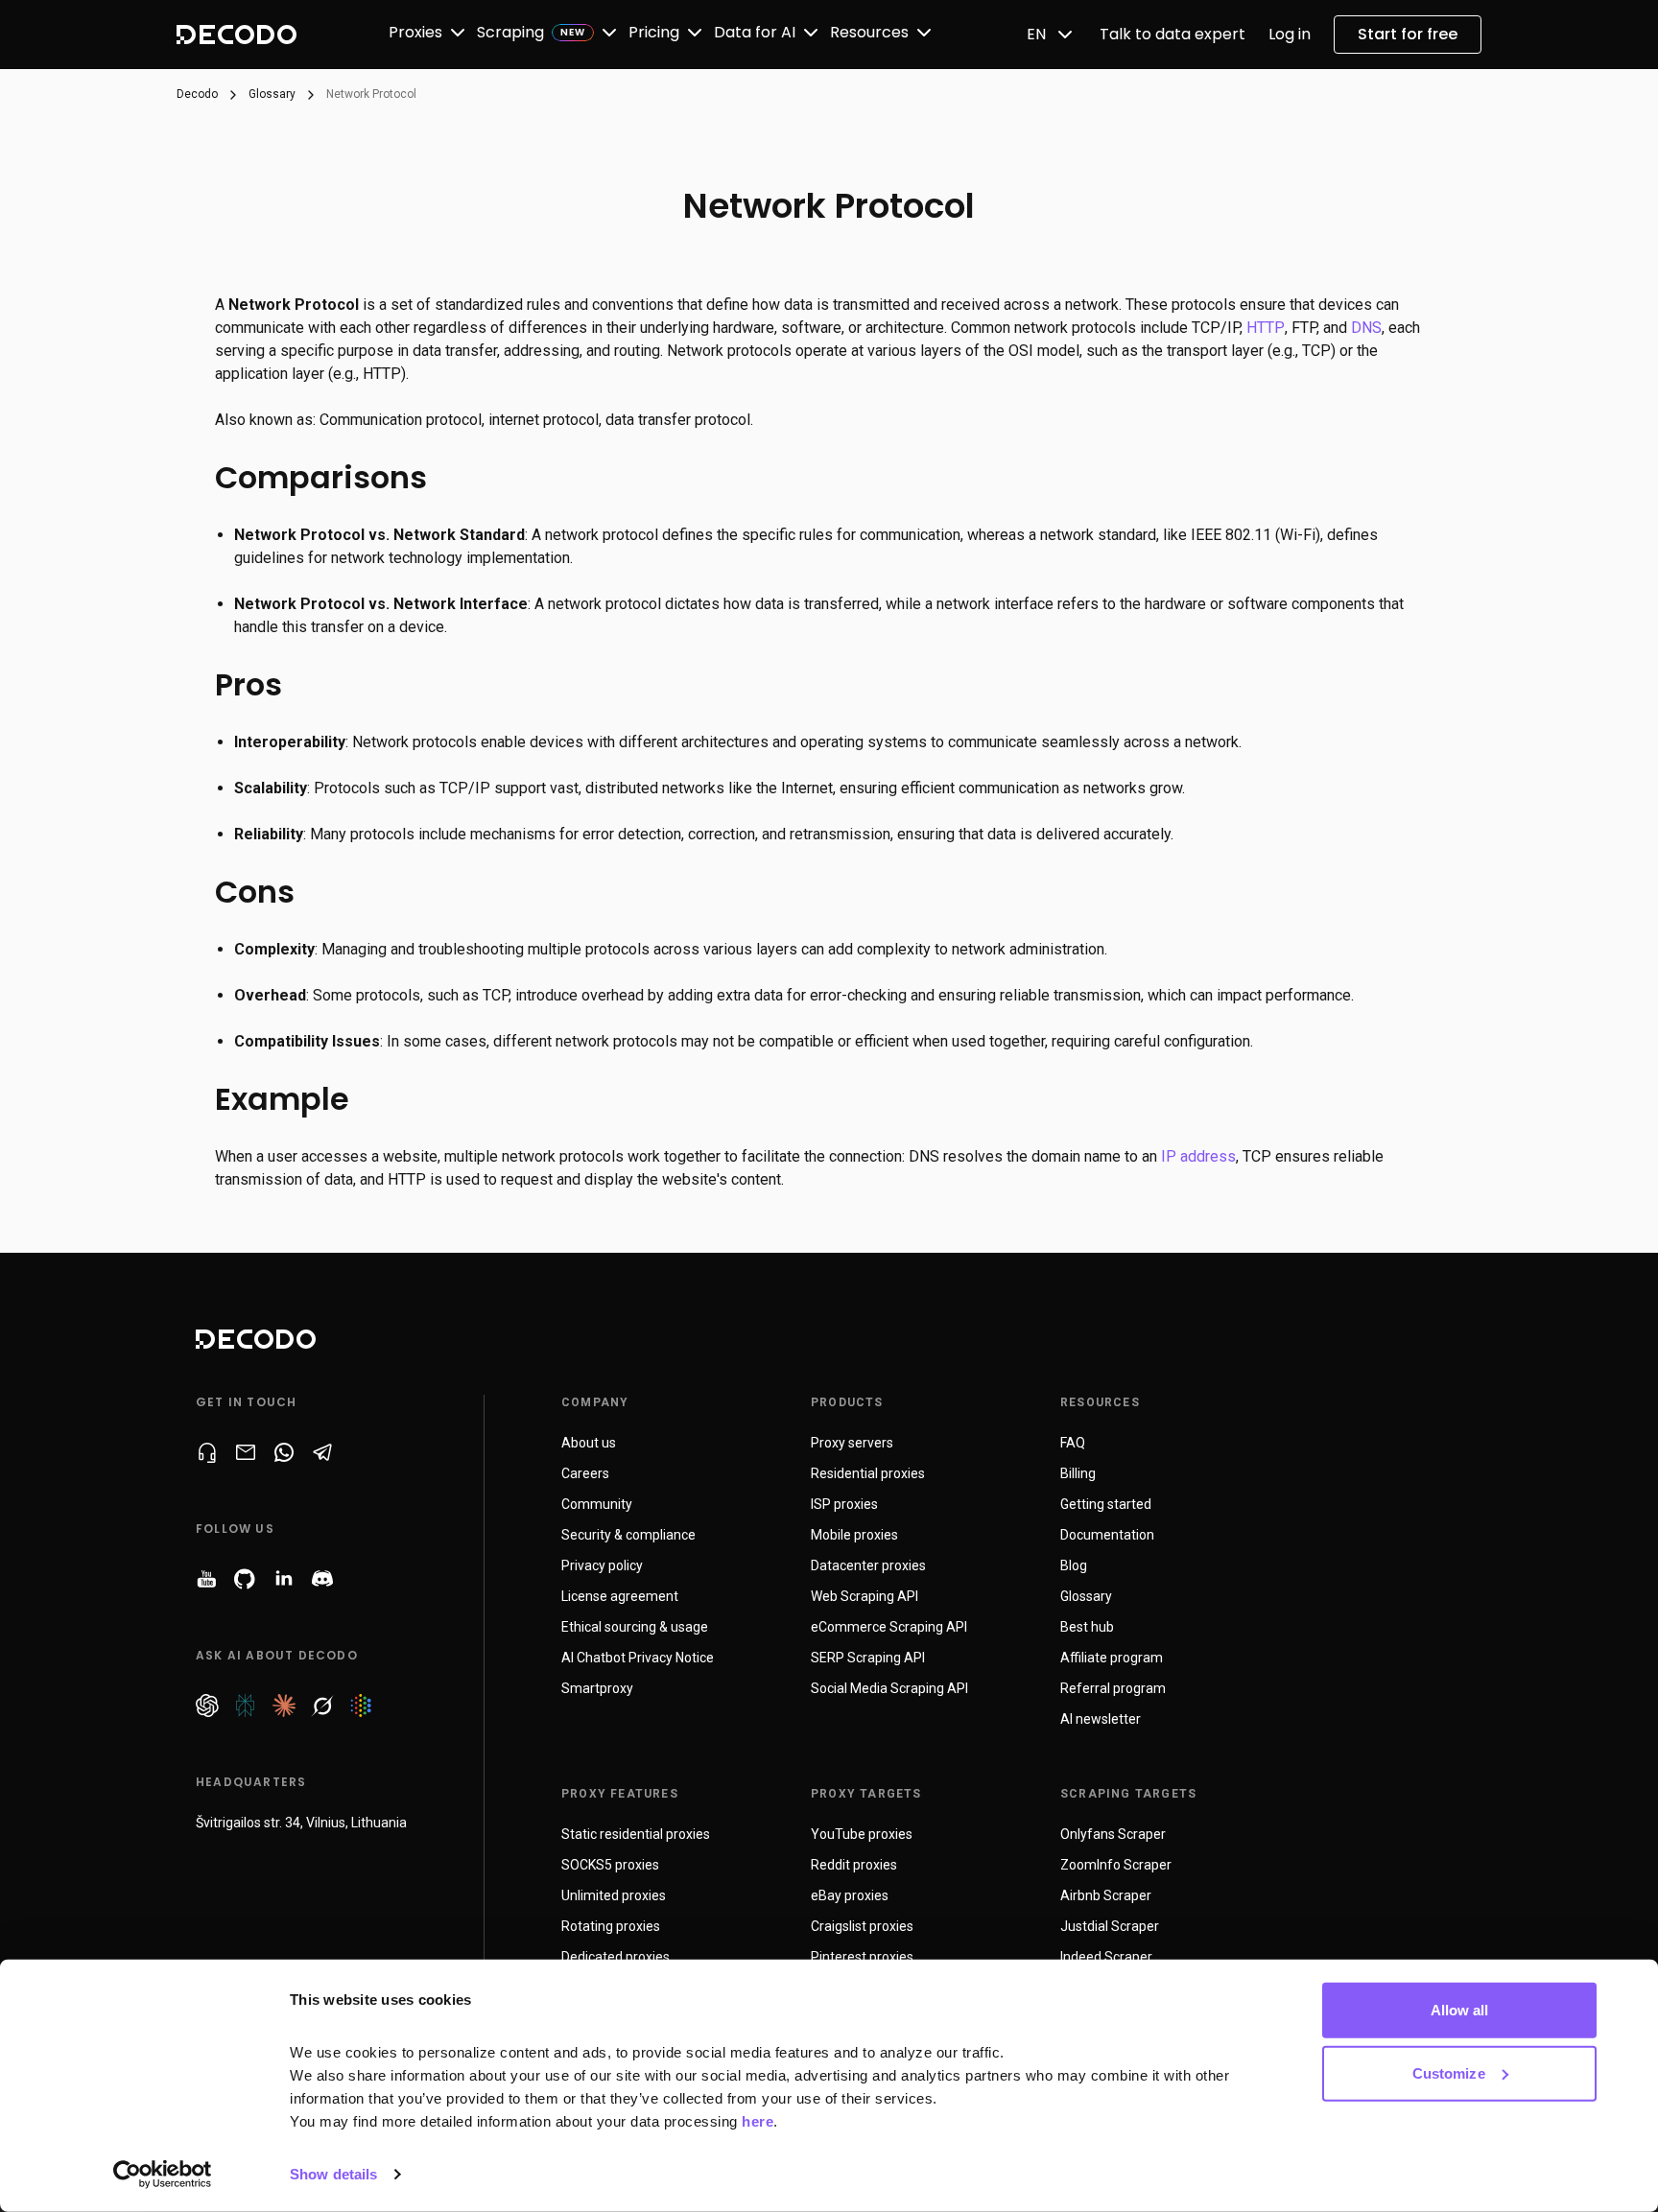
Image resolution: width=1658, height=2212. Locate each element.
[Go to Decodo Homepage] (237, 35)
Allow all (1460, 2010)
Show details (333, 2174)
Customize (1449, 2072)
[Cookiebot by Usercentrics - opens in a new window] (163, 2175)
